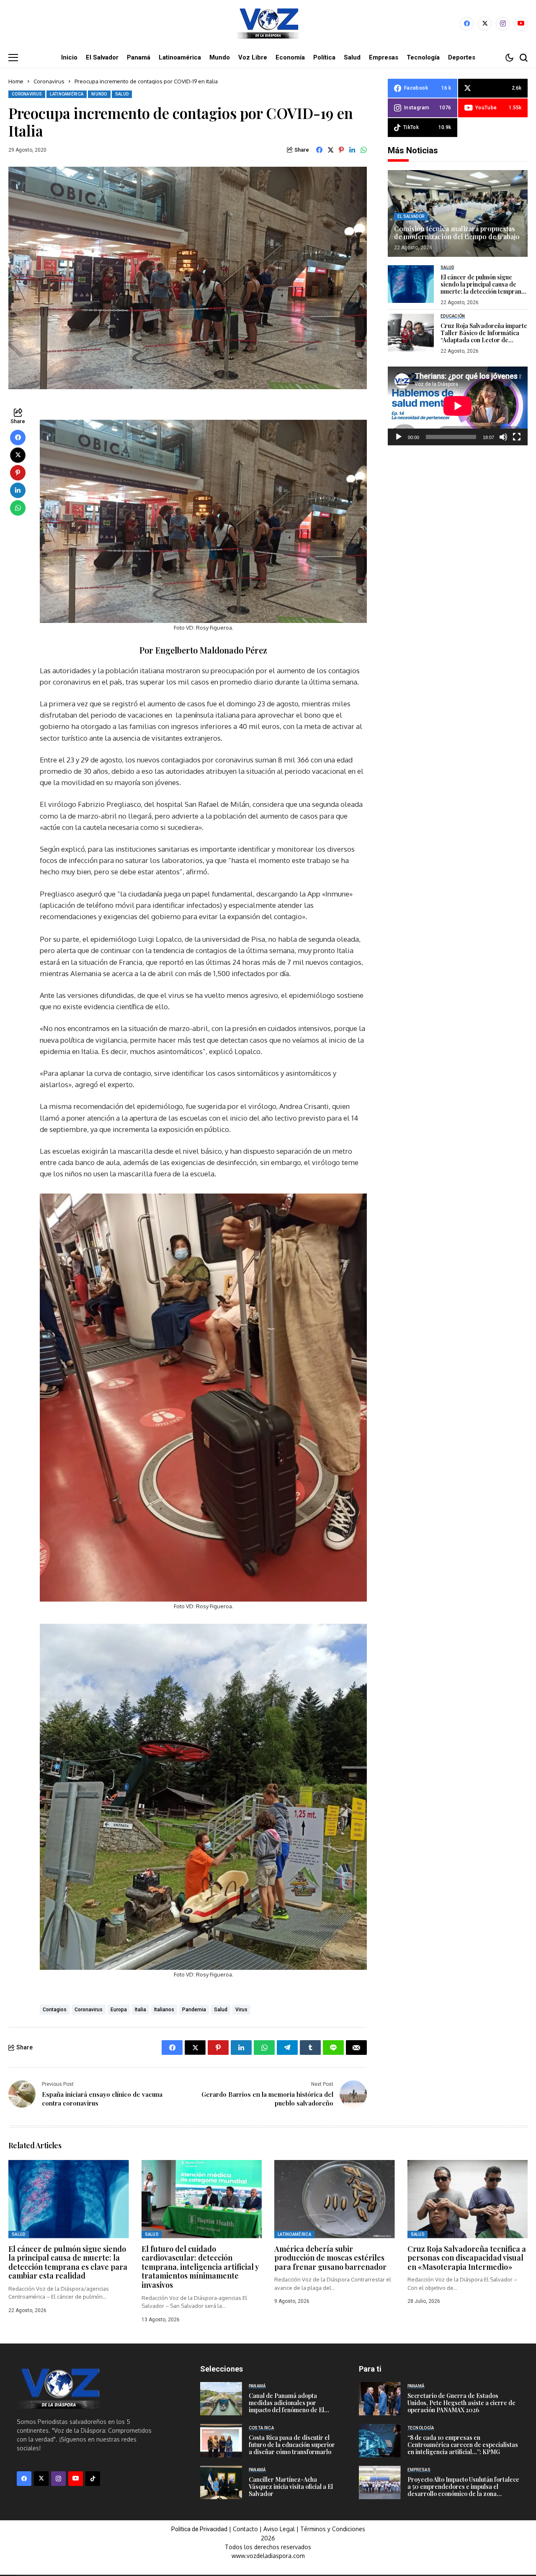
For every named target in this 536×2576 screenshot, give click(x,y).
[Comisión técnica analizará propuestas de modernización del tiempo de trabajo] (458, 213)
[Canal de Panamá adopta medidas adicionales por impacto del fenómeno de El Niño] (221, 2399)
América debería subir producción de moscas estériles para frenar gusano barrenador (330, 2258)
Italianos (164, 2010)
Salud (221, 2010)
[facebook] (467, 24)
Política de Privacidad (199, 2529)
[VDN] (268, 23)
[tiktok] (93, 2479)
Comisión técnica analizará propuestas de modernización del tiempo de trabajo (457, 232)
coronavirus (89, 2010)
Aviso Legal (279, 2529)
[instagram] (503, 24)
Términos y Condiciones (333, 2529)
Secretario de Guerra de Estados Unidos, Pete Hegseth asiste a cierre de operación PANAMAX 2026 (461, 2403)
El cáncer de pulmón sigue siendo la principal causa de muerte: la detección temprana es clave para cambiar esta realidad (483, 291)
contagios (55, 2010)
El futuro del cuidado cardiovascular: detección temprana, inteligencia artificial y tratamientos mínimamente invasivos (200, 2267)
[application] (458, 406)
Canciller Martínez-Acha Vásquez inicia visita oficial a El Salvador (291, 2487)
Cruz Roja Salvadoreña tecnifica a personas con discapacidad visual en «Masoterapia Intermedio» (467, 2258)
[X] (485, 24)
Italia (140, 2010)
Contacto (246, 2529)
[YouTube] (521, 24)
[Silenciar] (503, 437)
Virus (241, 2010)
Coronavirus (49, 81)
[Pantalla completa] (517, 437)
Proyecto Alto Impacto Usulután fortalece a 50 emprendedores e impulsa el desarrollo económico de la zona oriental (463, 2490)
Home (16, 81)
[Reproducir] (399, 437)
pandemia (194, 2010)
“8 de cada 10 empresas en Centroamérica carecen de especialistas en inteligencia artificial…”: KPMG (463, 2445)
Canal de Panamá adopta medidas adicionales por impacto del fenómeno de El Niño (286, 2406)
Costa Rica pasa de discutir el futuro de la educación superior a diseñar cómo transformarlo (292, 2445)
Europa (119, 2010)
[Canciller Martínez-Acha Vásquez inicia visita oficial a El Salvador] (221, 2483)
